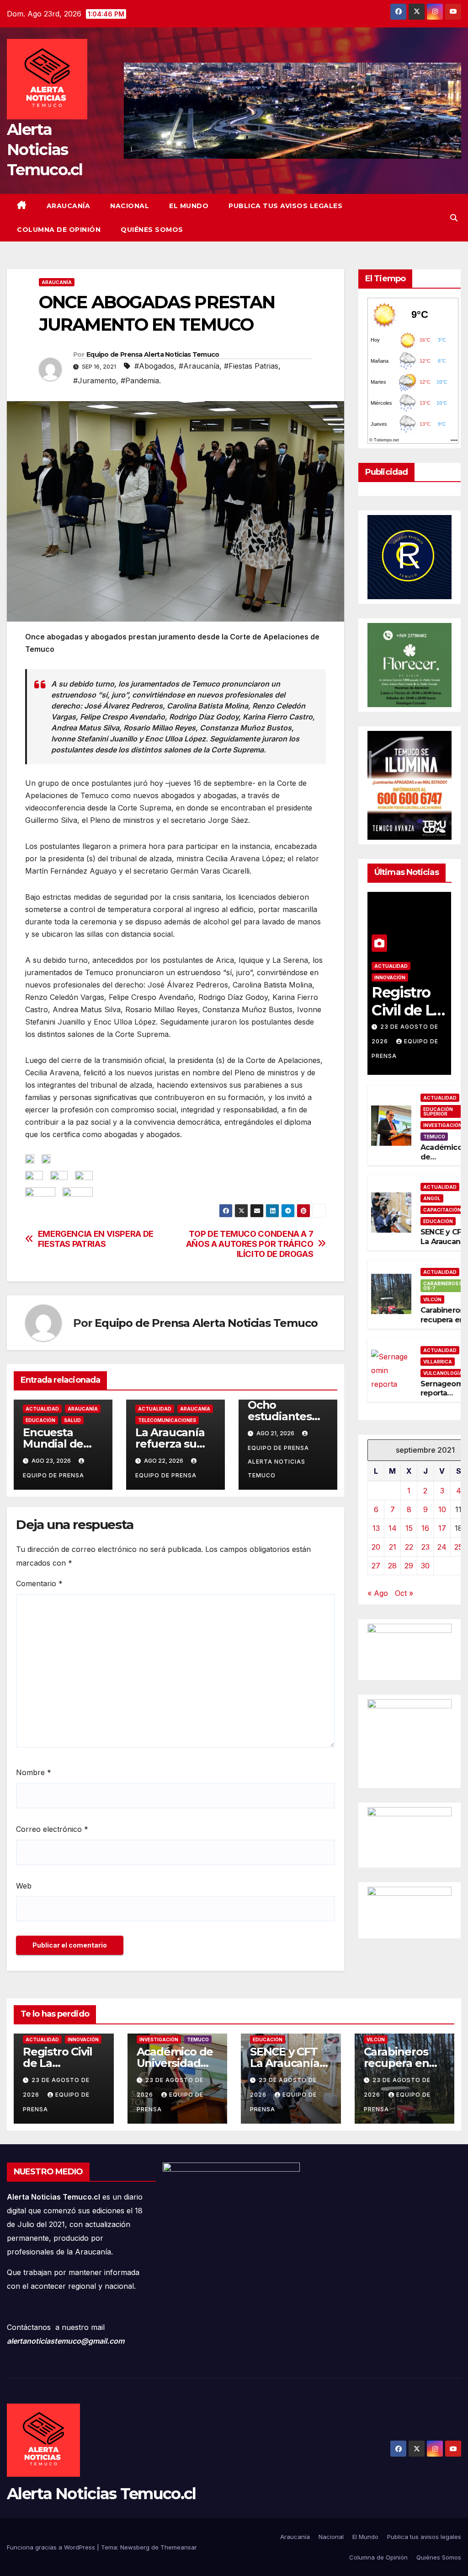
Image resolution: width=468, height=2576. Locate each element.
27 (376, 1566)
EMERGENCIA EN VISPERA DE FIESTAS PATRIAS (96, 1239)
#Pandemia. (141, 381)
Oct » (404, 1593)
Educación (40, 1420)
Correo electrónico (52, 1829)
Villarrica (438, 1362)
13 (376, 1528)
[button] (454, 218)
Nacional (130, 206)
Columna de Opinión (59, 230)
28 (392, 1566)
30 (425, 1566)
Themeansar (179, 2547)
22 (409, 1547)
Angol (432, 1198)
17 (442, 1528)
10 (442, 1509)
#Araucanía (199, 366)
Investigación (443, 1125)
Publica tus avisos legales (285, 206)
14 (393, 1528)
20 (376, 1547)
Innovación (390, 977)
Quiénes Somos (152, 230)
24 (442, 1547)
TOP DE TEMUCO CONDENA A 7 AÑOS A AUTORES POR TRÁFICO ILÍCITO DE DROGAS (250, 1244)
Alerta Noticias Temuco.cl (45, 150)
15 (409, 1528)
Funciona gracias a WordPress (52, 2547)
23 (425, 1547)
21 (393, 1547)
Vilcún (432, 1299)
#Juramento (95, 381)
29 (409, 1566)
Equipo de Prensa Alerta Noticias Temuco (153, 354)
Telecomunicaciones (167, 1420)
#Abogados (154, 366)
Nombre (34, 1772)
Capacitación (442, 1210)
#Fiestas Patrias (251, 366)
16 (425, 1528)
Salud (72, 1420)
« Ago (378, 1593)
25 (458, 1547)
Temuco (434, 1137)
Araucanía (69, 206)
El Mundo (189, 206)
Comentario (39, 1583)
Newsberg (135, 2547)
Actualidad (42, 1409)
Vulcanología (443, 1373)
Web (24, 1886)
